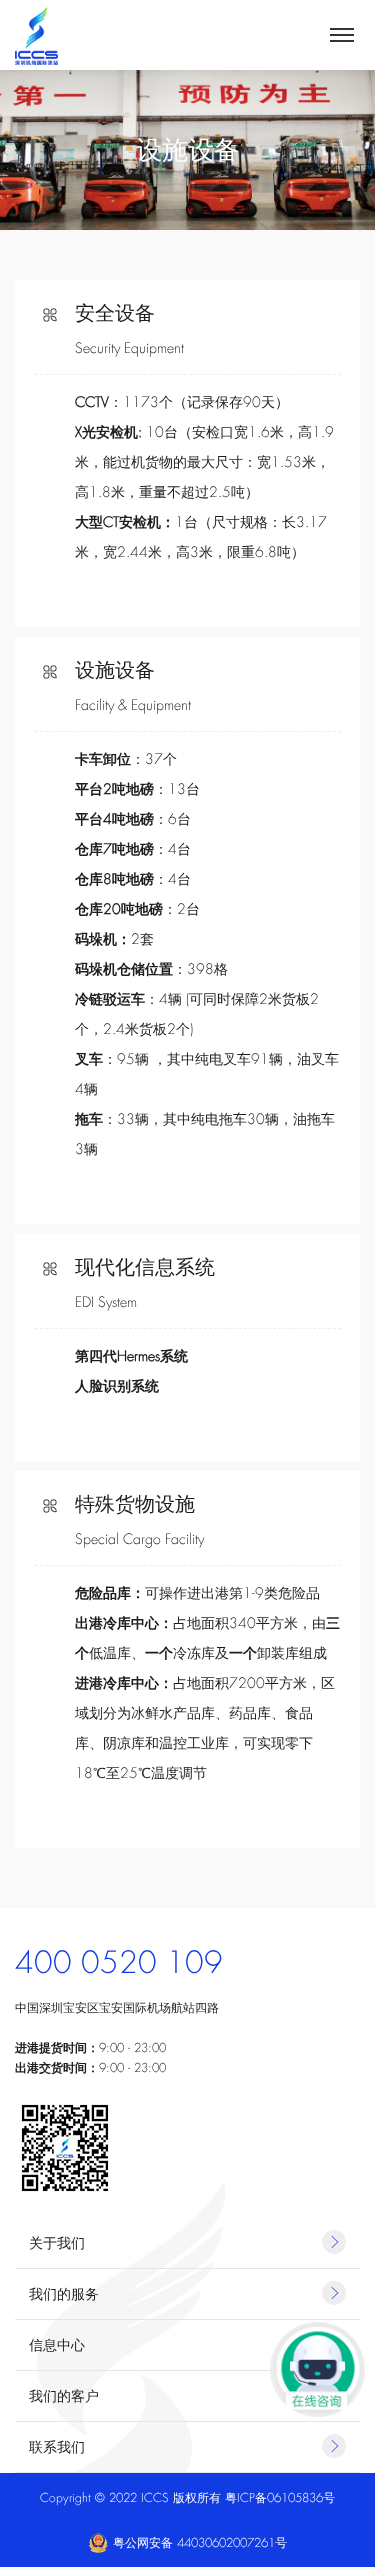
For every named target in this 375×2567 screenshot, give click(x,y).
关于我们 (57, 2243)
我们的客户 (64, 2396)
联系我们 (57, 2447)
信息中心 (57, 2345)
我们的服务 (64, 2294)
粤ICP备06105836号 (280, 2498)
